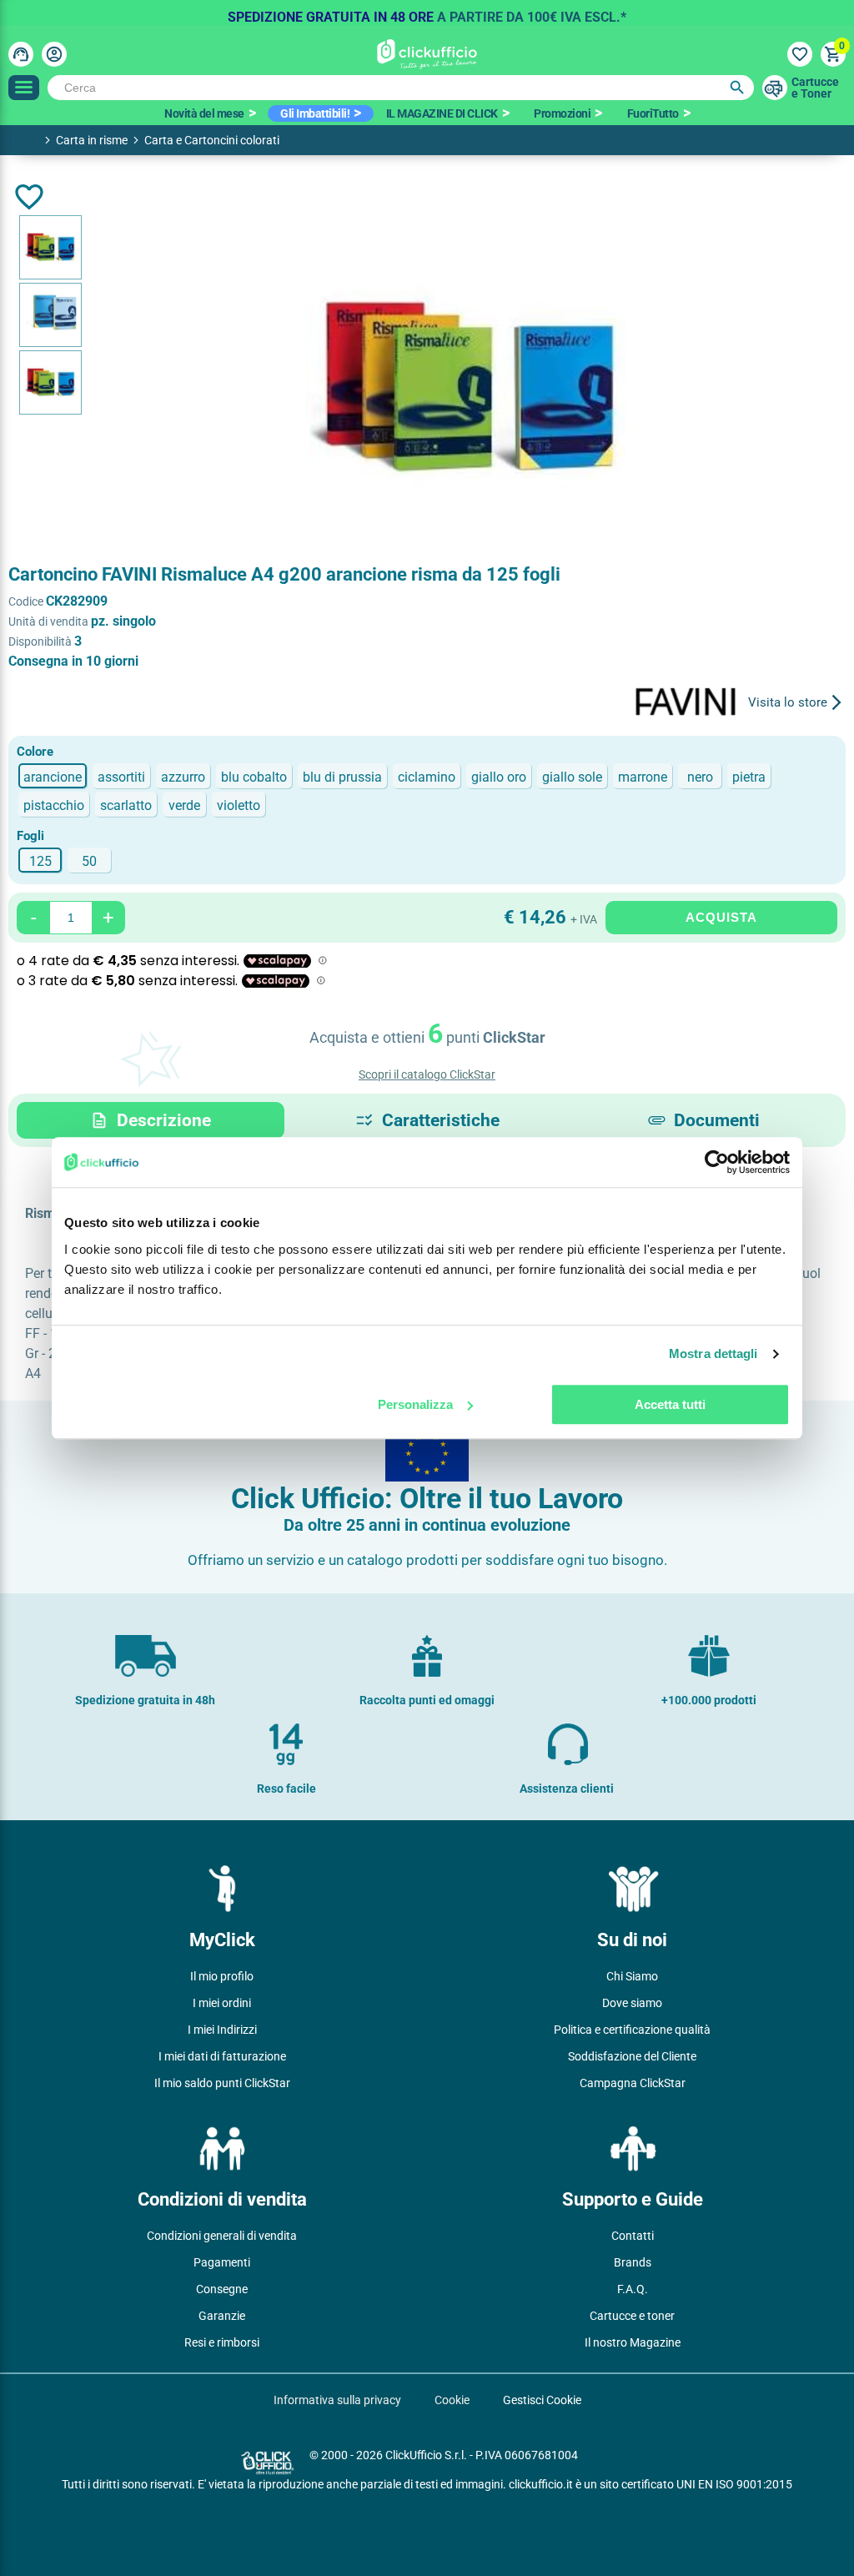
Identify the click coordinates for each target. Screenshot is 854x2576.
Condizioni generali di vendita (222, 2236)
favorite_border (29, 197)
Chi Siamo (632, 1976)
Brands (633, 2262)
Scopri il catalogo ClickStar (427, 1074)
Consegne (222, 2289)
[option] (427, 13)
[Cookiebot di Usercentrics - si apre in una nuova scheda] (717, 1162)
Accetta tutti (670, 1404)
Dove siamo (632, 2003)
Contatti (633, 2236)
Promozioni (562, 113)
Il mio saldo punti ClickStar (222, 2083)
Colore (35, 752)
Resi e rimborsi (222, 2342)
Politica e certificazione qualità (632, 2030)
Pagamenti (222, 2262)
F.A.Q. (633, 2289)
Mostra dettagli (713, 1353)
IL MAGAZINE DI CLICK (442, 113)
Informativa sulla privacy (337, 2400)
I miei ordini (222, 2003)
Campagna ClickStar (633, 2083)
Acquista (721, 917)
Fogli (30, 836)
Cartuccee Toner (815, 88)
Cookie (452, 2400)
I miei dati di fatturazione (222, 2056)
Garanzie (222, 2316)
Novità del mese (204, 113)
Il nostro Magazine (633, 2342)
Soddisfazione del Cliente (632, 2056)
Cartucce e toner (632, 2316)
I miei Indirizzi (222, 2030)
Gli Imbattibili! (315, 113)
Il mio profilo (222, 1976)
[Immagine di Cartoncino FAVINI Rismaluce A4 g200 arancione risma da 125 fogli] (50, 247)
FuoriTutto (653, 113)
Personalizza (415, 1404)
